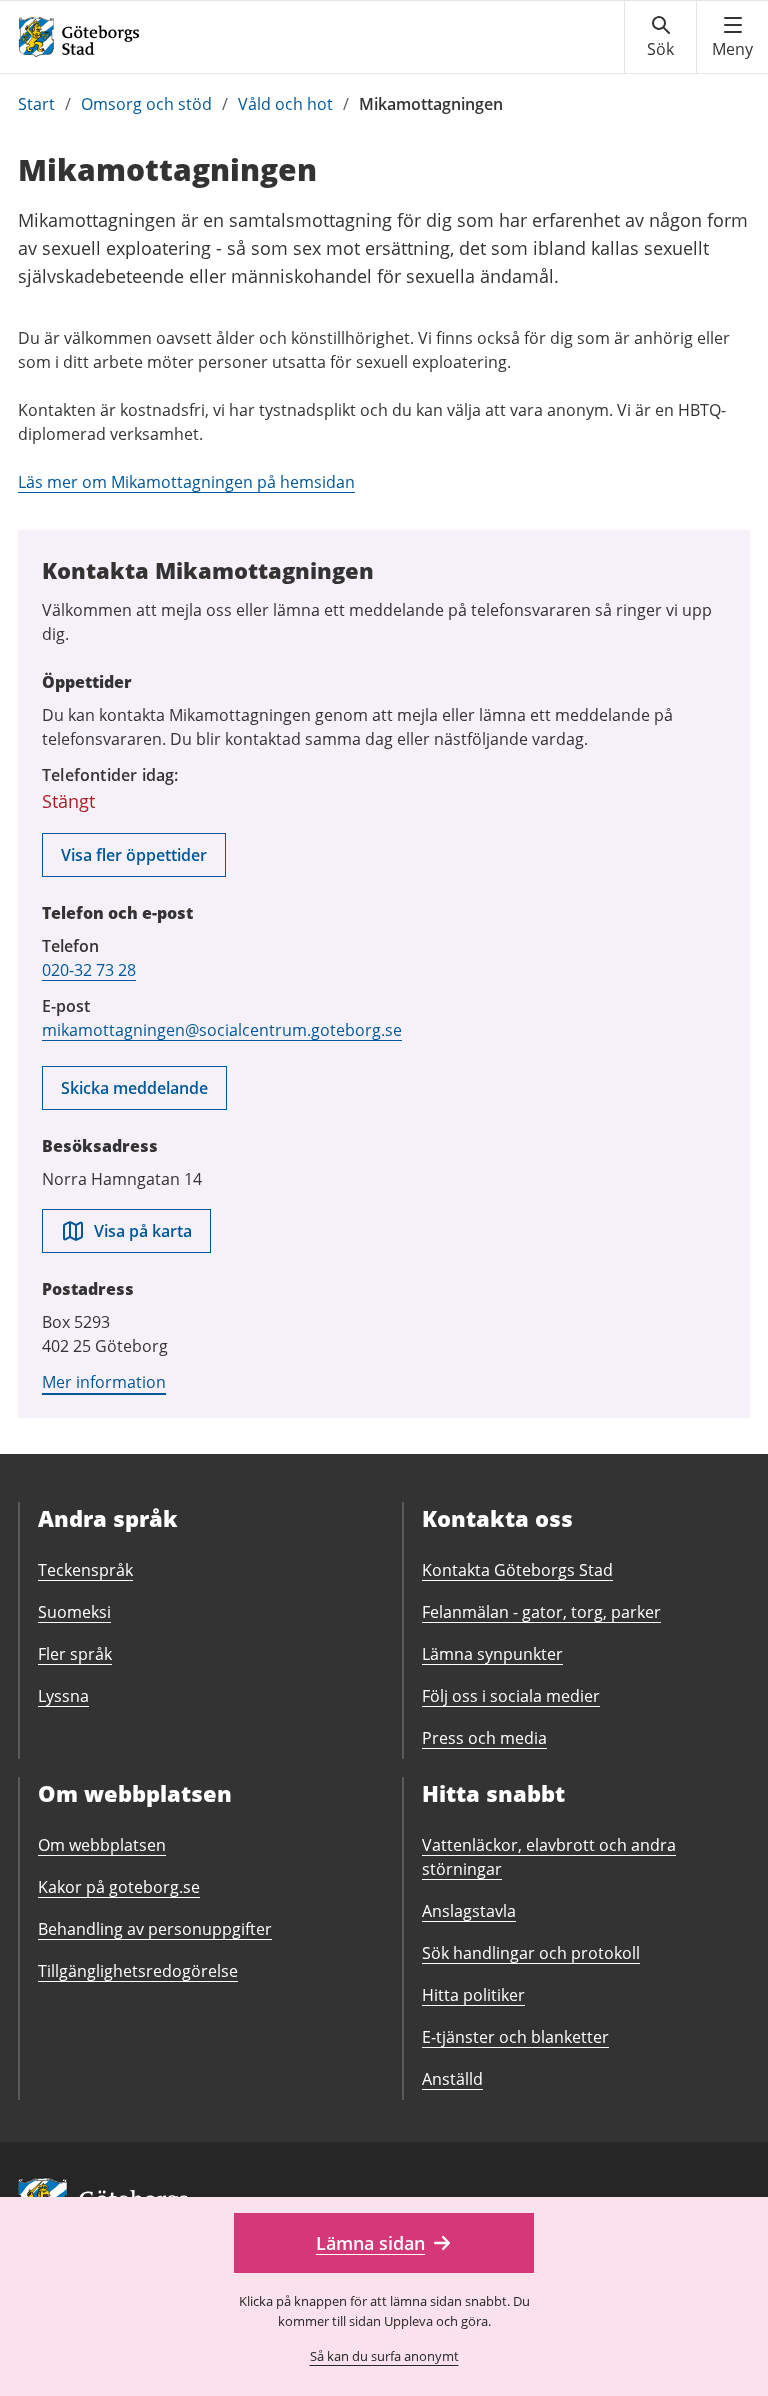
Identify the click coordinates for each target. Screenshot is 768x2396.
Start (36, 104)
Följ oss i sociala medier (511, 1696)
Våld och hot (285, 104)
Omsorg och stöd (146, 104)
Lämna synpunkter (492, 1654)
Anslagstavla (469, 1911)
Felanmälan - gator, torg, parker (541, 1612)
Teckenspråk (85, 1570)
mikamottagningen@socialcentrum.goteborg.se (222, 1030)
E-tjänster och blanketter (515, 2037)
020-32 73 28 (89, 970)
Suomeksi (74, 1612)
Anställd (452, 2079)
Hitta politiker (473, 1995)
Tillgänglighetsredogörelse (138, 1971)
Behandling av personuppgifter (155, 1929)
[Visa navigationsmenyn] (732, 37)
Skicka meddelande (134, 1088)
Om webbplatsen (102, 1845)
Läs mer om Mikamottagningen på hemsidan (186, 482)
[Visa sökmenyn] (660, 37)
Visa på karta (143, 1231)
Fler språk (75, 1654)
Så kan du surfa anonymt (384, 2356)
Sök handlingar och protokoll (531, 1953)
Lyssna (63, 1696)
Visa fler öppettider (134, 855)
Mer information (104, 1382)
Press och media (484, 1738)
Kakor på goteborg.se (119, 1887)
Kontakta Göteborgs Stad (517, 1570)
